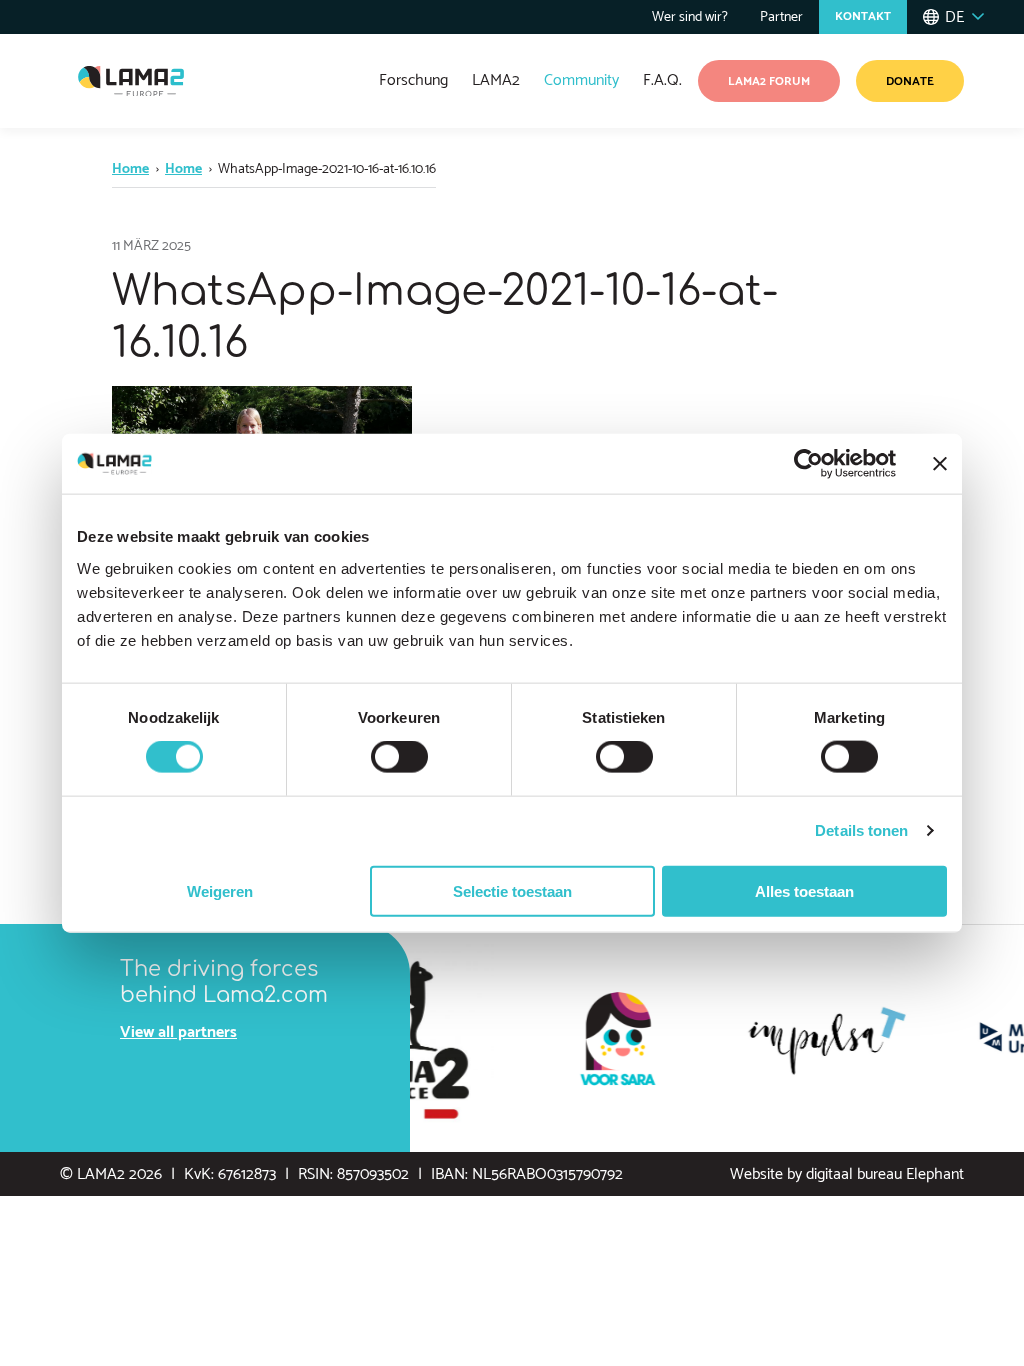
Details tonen (861, 830)
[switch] (399, 757)
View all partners (178, 1032)
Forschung (413, 80)
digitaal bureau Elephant (885, 1174)
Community (581, 80)
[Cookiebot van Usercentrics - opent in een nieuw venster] (808, 464)
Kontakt (863, 16)
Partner (781, 17)
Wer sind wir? (690, 17)
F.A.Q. (662, 80)
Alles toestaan (804, 890)
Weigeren (220, 890)
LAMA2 (496, 80)
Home (130, 169)
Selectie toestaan (512, 890)
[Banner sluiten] (940, 464)
